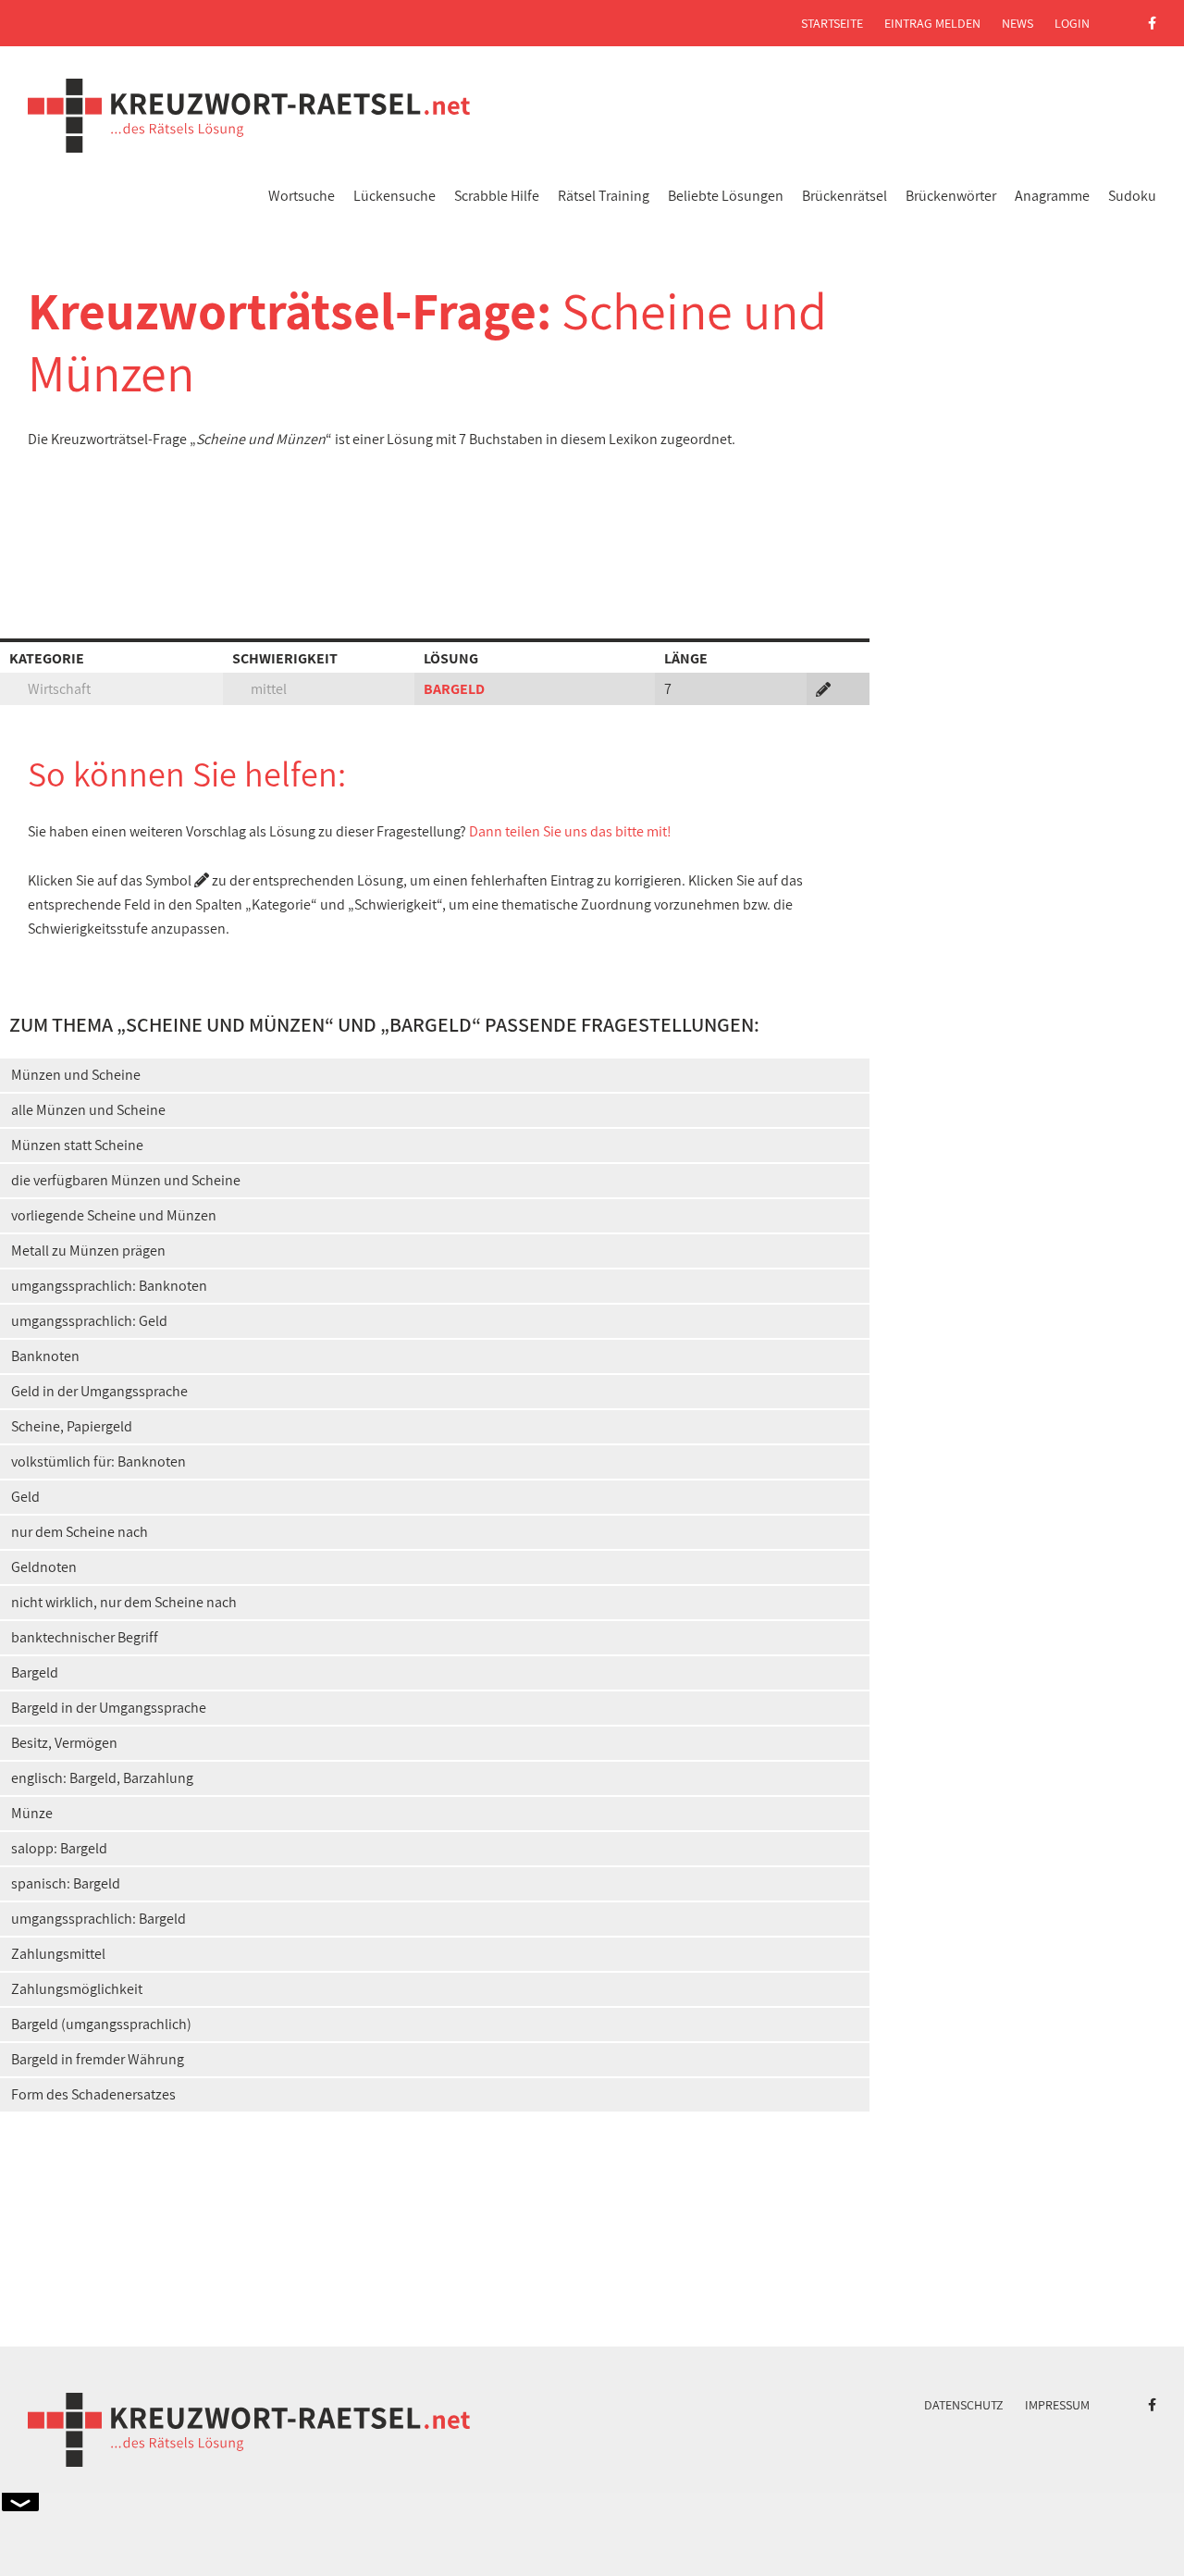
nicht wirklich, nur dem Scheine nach (124, 1602)
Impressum (1057, 2405)
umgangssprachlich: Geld (89, 1321)
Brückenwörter (951, 196)
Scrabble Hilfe (497, 196)
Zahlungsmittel (58, 1954)
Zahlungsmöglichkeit (77, 1989)
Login (1072, 23)
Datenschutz (964, 2405)
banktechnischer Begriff (85, 1637)
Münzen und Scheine (76, 1075)
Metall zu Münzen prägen (88, 1251)
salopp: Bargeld (59, 1848)
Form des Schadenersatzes (93, 2094)
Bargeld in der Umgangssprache (109, 1708)
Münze (32, 1813)
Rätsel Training (604, 196)
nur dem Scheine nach (80, 1532)
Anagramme (1052, 196)
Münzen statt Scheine (77, 1145)
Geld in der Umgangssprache (99, 1391)
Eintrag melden (932, 23)
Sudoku (1132, 196)
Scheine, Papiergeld (72, 1426)
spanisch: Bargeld (66, 1883)
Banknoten (45, 1356)
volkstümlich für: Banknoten (99, 1461)
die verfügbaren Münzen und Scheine (126, 1180)
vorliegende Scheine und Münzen (114, 1215)
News (1017, 23)
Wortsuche (302, 196)
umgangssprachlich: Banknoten (109, 1286)
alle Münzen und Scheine (88, 1110)
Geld (25, 1497)
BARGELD (454, 689)
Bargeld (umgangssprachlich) (101, 2024)
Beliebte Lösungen (726, 196)
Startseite (832, 23)
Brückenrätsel (845, 196)
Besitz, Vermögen (64, 1743)
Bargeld (35, 1672)
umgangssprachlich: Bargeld (99, 1919)
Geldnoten (44, 1567)
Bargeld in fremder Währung (98, 2059)
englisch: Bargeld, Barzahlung (102, 1778)
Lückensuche (395, 196)
